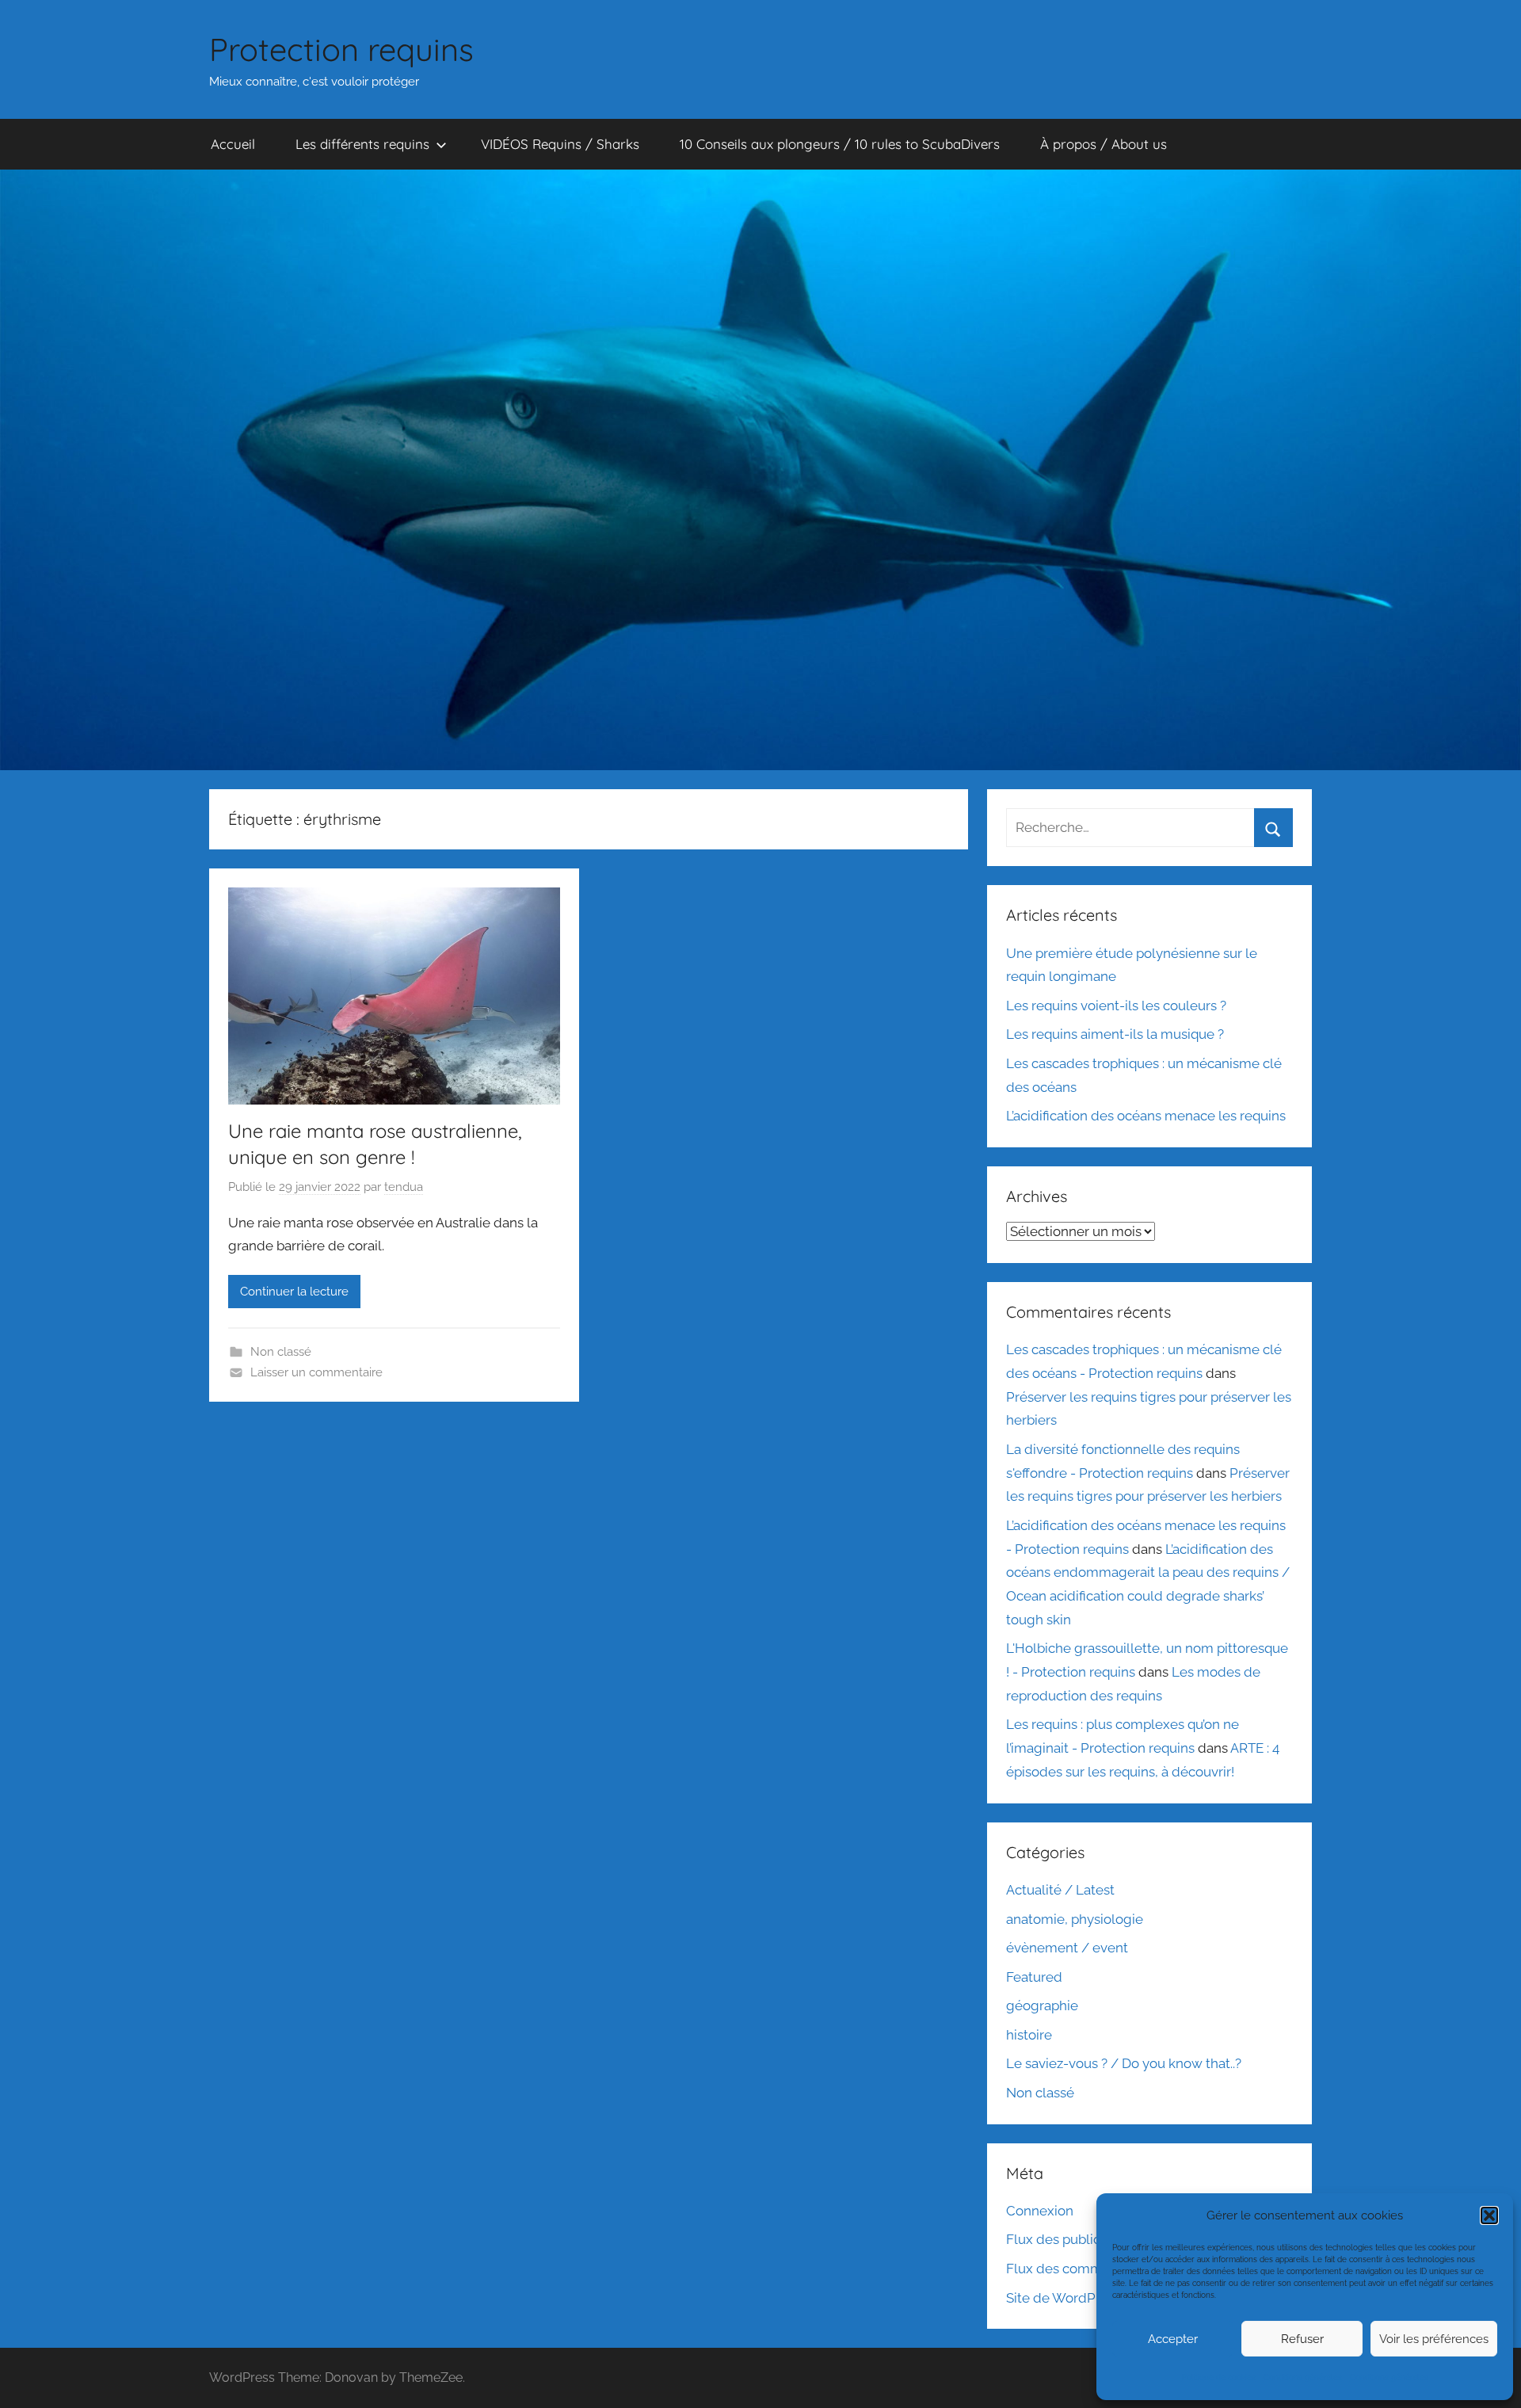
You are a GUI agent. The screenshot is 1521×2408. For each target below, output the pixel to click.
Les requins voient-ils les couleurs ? (1116, 1006)
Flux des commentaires (1079, 2269)
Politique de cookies (1219, 2377)
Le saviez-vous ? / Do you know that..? (1124, 2063)
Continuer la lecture (294, 1292)
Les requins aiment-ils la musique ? (1115, 1034)
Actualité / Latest (1060, 1890)
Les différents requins (362, 144)
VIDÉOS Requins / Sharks (560, 144)
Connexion (1040, 2211)
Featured (1034, 1977)
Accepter (1173, 2339)
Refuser (1302, 2339)
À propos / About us (1104, 144)
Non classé (281, 1352)
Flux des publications (1072, 2239)
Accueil (233, 144)
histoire (1029, 2035)
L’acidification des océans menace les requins (1146, 1116)
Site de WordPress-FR (1075, 2298)
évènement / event (1067, 1948)
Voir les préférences (1434, 2339)
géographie (1042, 2005)
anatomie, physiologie (1075, 1919)
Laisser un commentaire (316, 1372)
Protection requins (341, 49)
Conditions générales (1303, 2377)
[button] (1489, 2215)
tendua (404, 1187)
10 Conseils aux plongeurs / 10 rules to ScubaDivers (840, 144)
